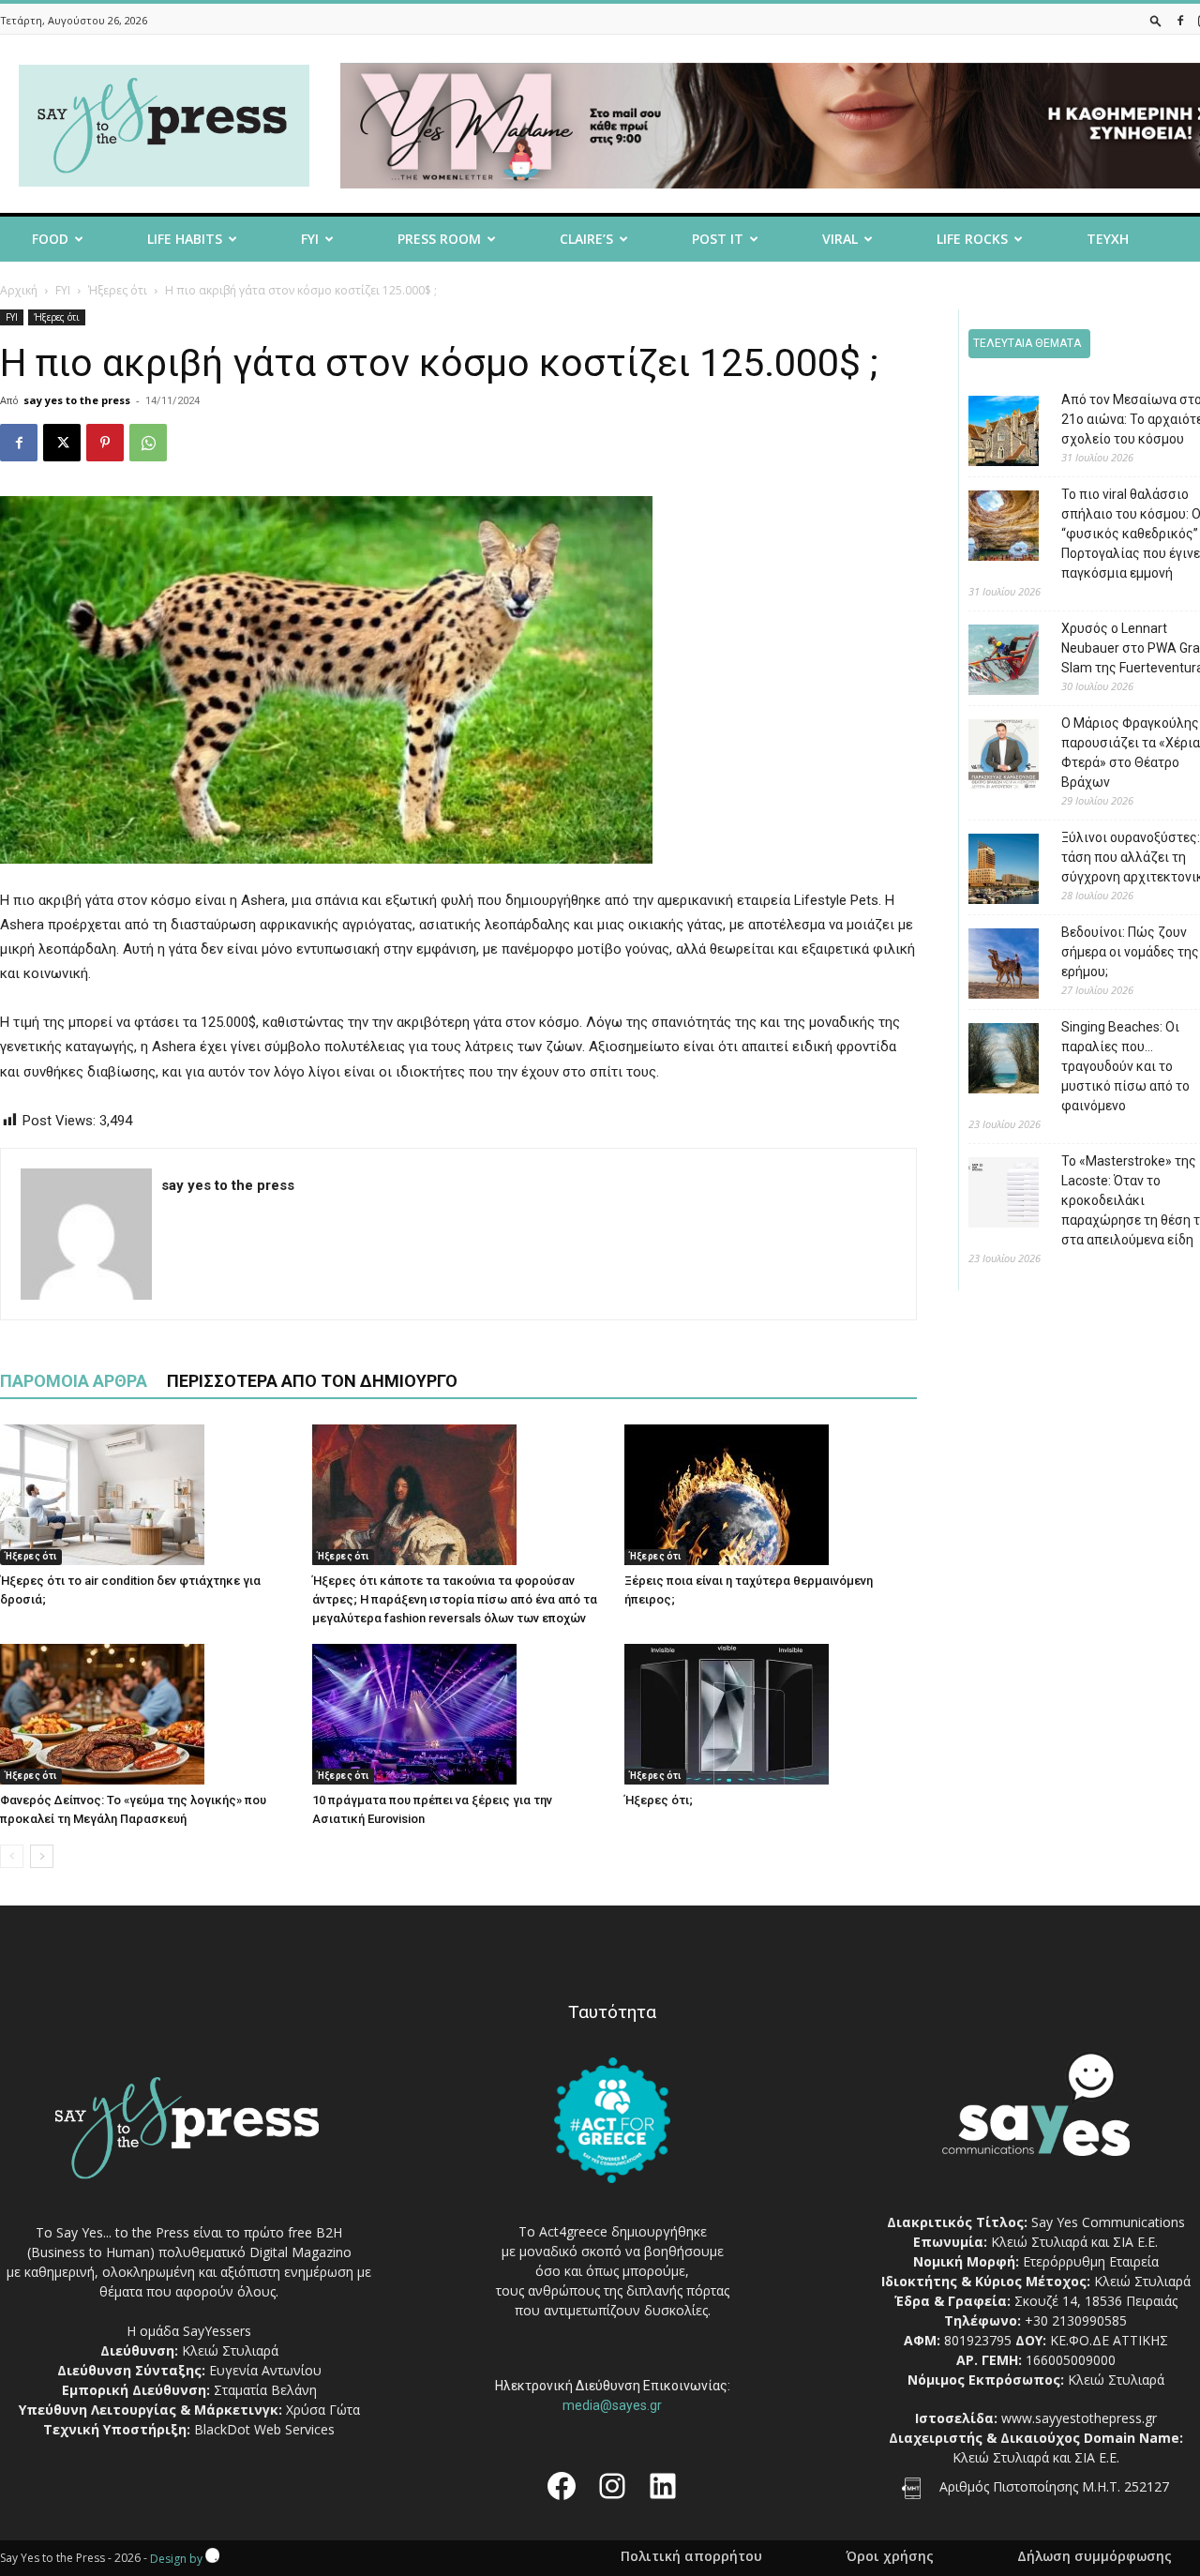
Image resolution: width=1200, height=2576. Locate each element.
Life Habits (185, 239)
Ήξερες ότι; (659, 1800)
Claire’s (586, 239)
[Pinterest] (105, 443)
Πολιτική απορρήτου (691, 2556)
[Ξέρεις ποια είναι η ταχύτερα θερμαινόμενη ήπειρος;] (771, 1495)
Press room (439, 239)
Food (50, 239)
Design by (178, 2559)
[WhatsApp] (148, 443)
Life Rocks (972, 239)
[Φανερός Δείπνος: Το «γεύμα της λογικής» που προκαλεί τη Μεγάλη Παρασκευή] (146, 1714)
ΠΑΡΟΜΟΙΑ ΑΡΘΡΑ (74, 1381)
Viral (840, 239)
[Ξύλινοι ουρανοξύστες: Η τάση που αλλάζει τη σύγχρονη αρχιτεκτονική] (990, 872)
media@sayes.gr (612, 2405)
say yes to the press (77, 400)
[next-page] (42, 1856)
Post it (718, 239)
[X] (62, 443)
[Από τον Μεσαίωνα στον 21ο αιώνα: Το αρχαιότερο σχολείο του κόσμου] (990, 434)
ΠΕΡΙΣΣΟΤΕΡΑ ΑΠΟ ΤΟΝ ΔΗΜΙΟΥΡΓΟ (312, 1381)
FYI (310, 239)
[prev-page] (12, 1856)
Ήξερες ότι (118, 290)
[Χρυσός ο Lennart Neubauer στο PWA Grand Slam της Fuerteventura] (990, 663)
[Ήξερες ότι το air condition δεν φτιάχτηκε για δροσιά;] (146, 1495)
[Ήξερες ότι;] (771, 1714)
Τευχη (1108, 239)
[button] (1156, 20)
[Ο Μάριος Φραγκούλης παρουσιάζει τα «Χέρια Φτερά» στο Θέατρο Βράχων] (990, 757)
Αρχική (19, 290)
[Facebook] (1180, 20)
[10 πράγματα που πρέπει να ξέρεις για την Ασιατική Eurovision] (458, 1714)
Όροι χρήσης (890, 2556)
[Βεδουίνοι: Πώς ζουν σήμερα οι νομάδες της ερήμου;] (990, 966)
